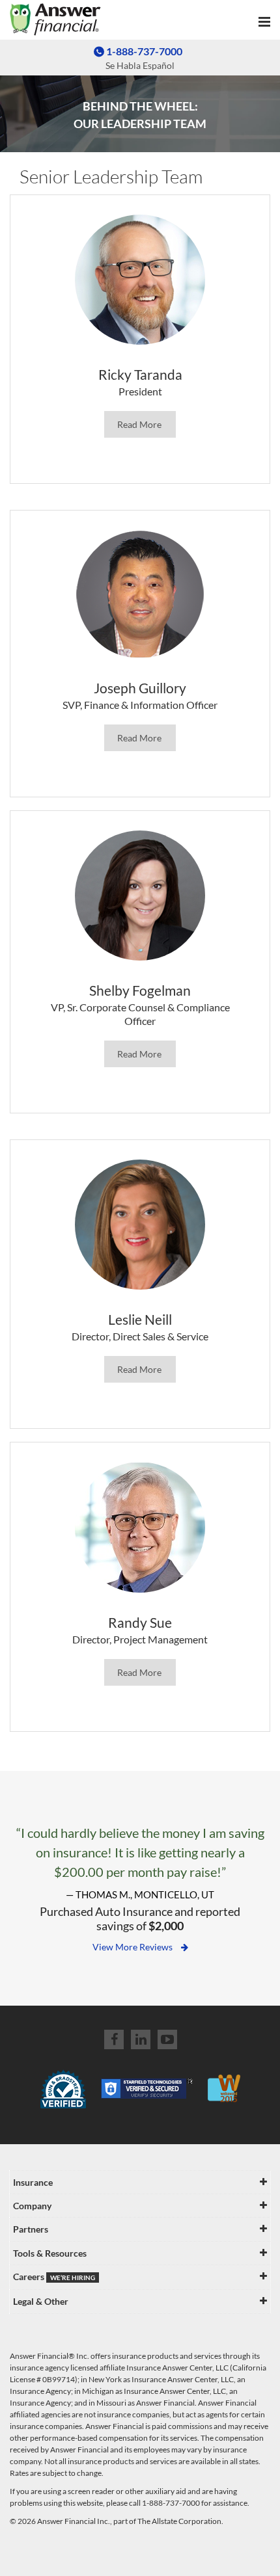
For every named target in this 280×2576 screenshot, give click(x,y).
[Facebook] (114, 2039)
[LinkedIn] (141, 2039)
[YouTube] (167, 2039)
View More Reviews (133, 1947)
